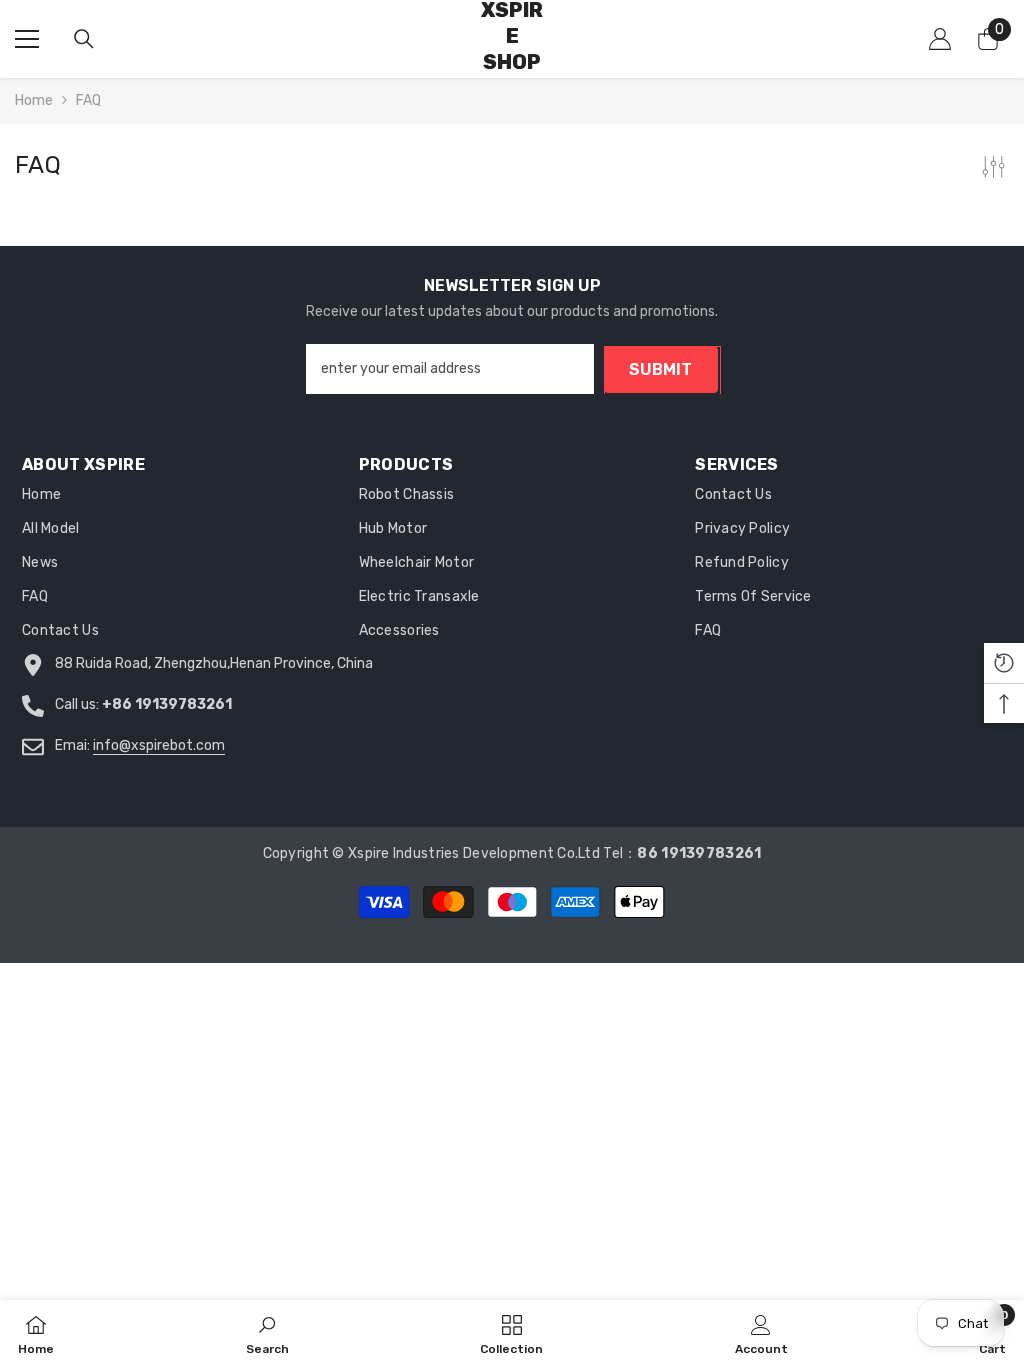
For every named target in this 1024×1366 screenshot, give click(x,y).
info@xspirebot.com (159, 745)
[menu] (27, 39)
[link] (267, 1333)
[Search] (84, 39)
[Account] (940, 39)
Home (34, 100)
